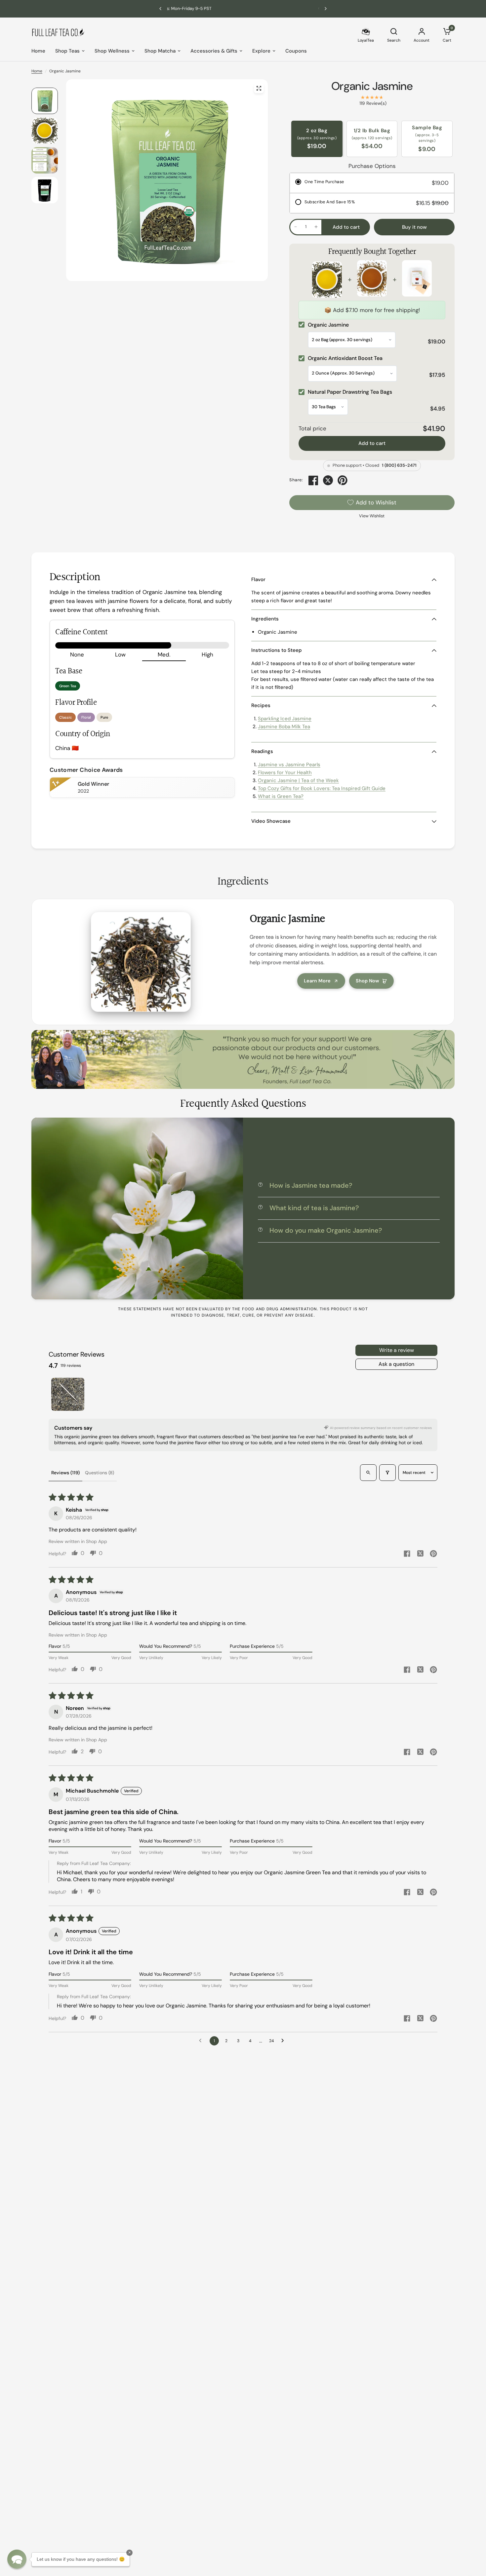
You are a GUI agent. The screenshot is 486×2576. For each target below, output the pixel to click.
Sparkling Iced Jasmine (285, 719)
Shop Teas (67, 51)
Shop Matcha (160, 51)
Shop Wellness (112, 51)
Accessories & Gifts (214, 51)
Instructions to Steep (277, 650)
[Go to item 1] (68, 1394)
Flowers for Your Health (285, 773)
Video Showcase (271, 821)
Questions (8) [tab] (100, 1473)
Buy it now (414, 227)
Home (38, 51)
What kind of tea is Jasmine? (314, 1208)
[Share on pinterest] (433, 1554)
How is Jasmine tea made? (311, 1185)
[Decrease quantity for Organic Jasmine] (296, 227)
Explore (261, 51)
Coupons (296, 51)
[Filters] (387, 1473)
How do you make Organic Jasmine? (326, 1230)
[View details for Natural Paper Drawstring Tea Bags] (417, 280)
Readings (262, 751)
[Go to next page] (284, 2041)
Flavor (258, 579)
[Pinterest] (343, 480)
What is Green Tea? (281, 796)
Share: (296, 480)
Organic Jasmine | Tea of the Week (298, 780)
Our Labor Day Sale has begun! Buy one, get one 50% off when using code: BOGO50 (243, 8)
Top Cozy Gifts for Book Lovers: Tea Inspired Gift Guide (322, 788)
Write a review (397, 1350)
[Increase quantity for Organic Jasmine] (316, 227)
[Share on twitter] (420, 1554)
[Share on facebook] (407, 1554)
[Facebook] (313, 480)
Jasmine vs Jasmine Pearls (289, 765)
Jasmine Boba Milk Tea (284, 727)
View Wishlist (372, 516)
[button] (17, 2559)
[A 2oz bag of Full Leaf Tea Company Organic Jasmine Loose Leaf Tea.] (259, 88)
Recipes (261, 705)
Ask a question (396, 1364)
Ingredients (265, 619)
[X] (328, 480)
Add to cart (372, 443)
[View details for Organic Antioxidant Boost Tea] (372, 280)
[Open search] (368, 1473)
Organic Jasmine (372, 86)
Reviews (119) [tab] (65, 1473)
